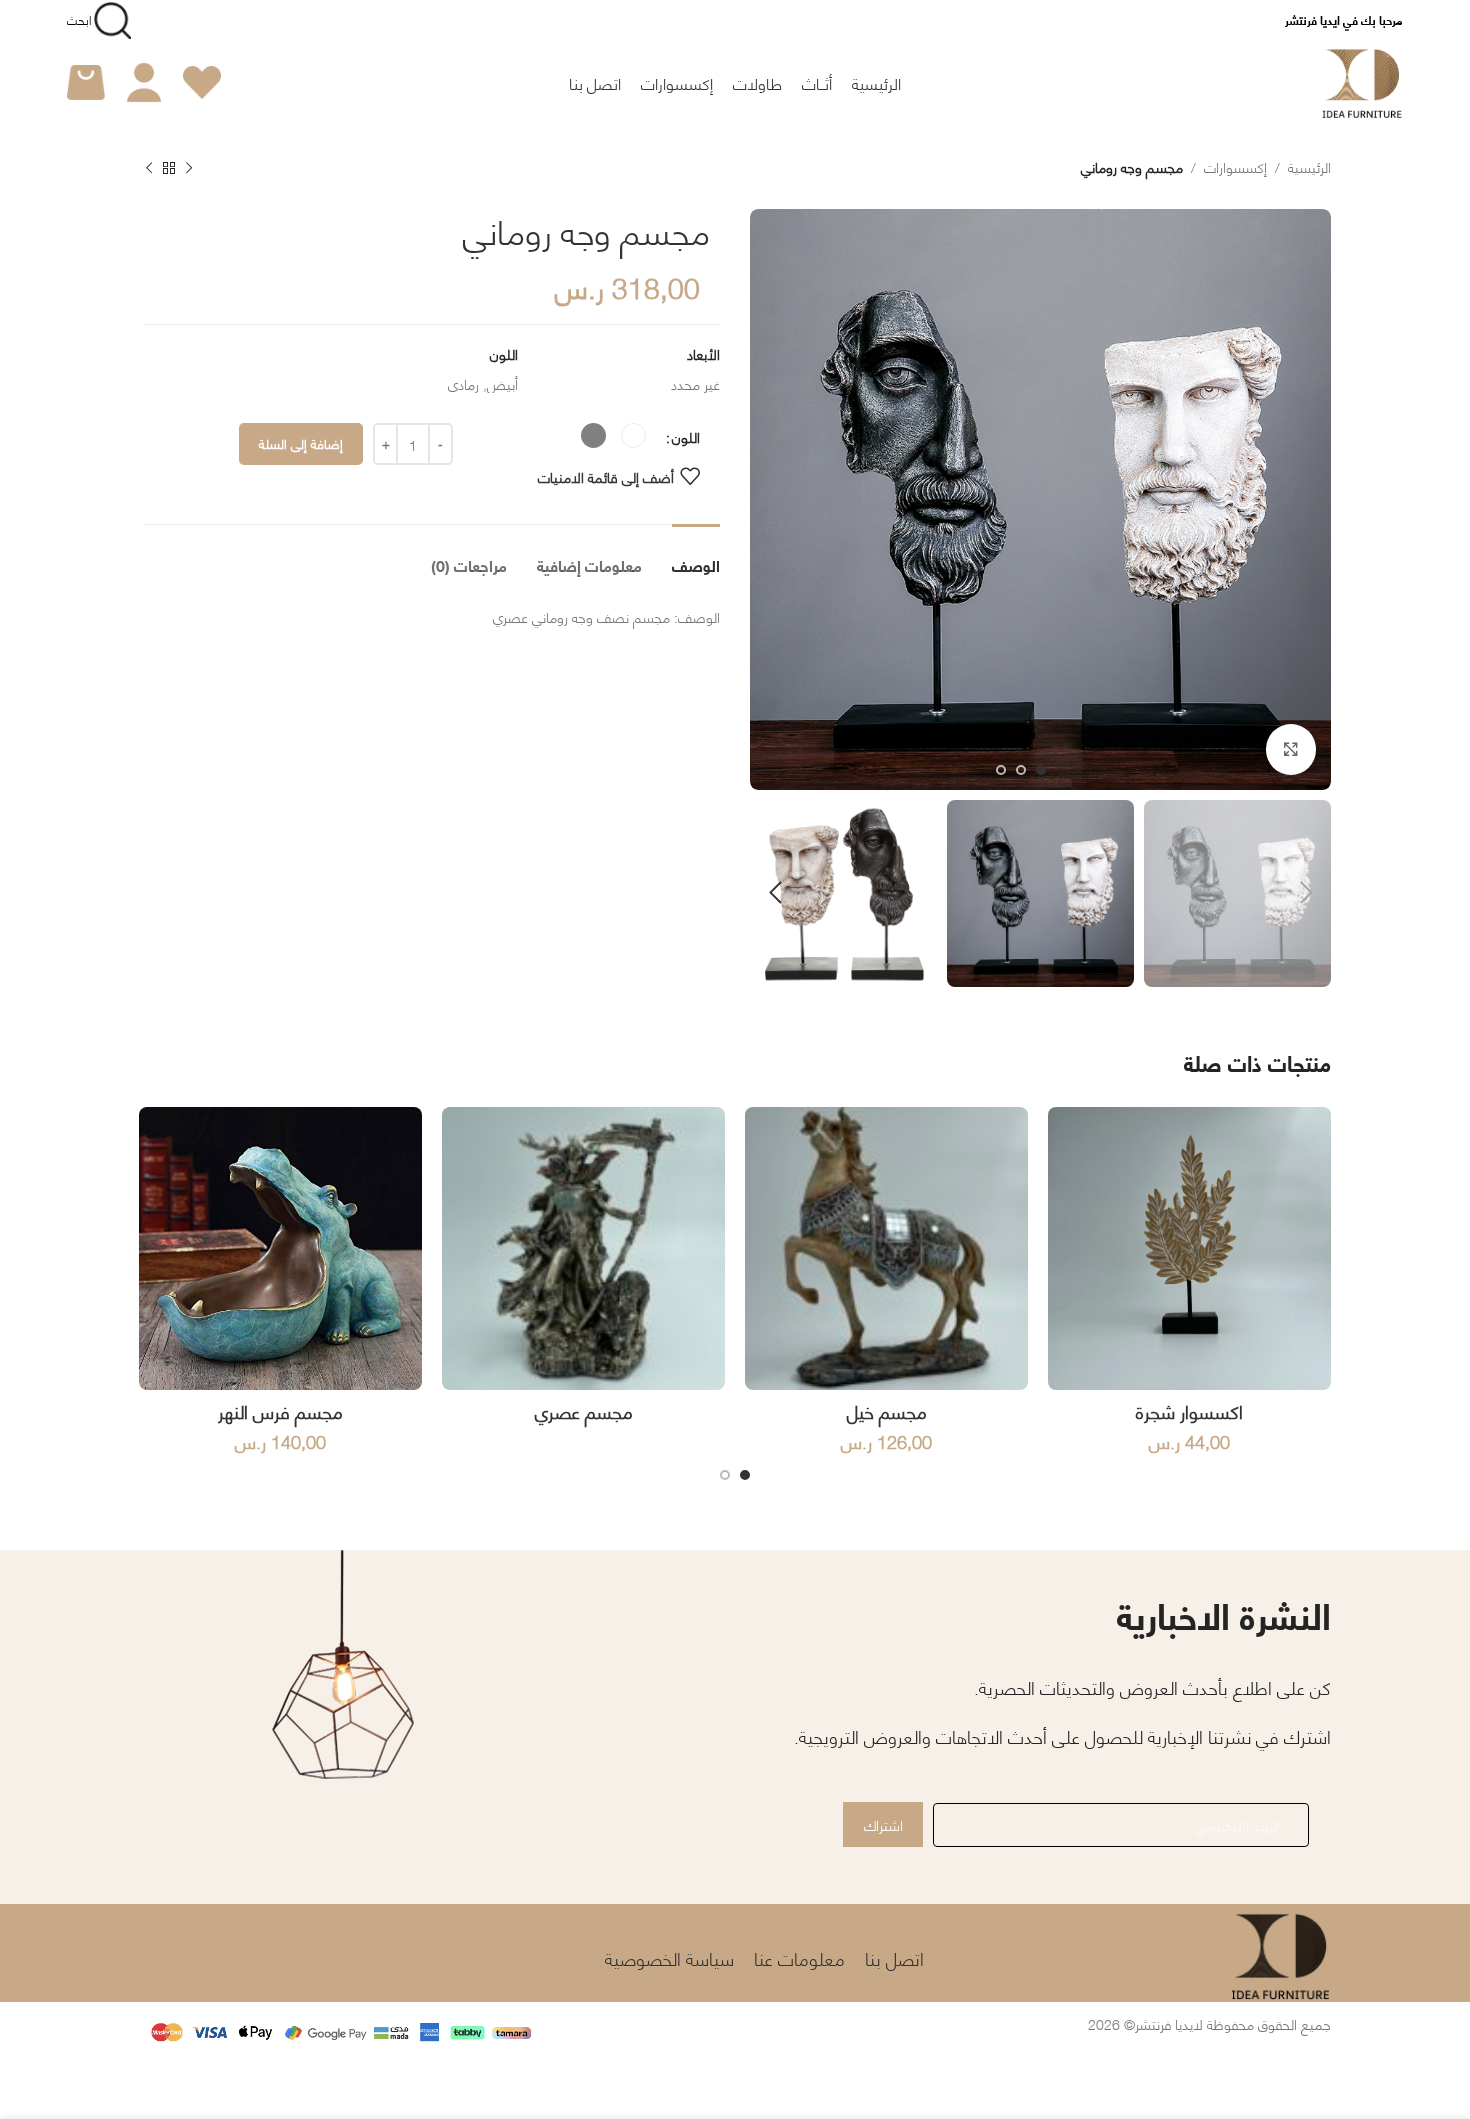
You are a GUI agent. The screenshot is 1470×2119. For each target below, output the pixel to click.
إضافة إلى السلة (301, 443)
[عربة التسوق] (86, 83)
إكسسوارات (1235, 166)
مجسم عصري (584, 1411)
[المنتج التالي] (149, 169)
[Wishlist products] (202, 83)
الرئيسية (1309, 166)
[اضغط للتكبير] (1291, 749)
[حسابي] (144, 83)
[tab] (696, 554)
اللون (686, 436)
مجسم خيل (887, 1411)
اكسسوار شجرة (1189, 1411)
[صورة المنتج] (1189, 1248)
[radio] (633, 435)
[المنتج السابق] (189, 169)
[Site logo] (1362, 79)
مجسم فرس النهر (280, 1411)
